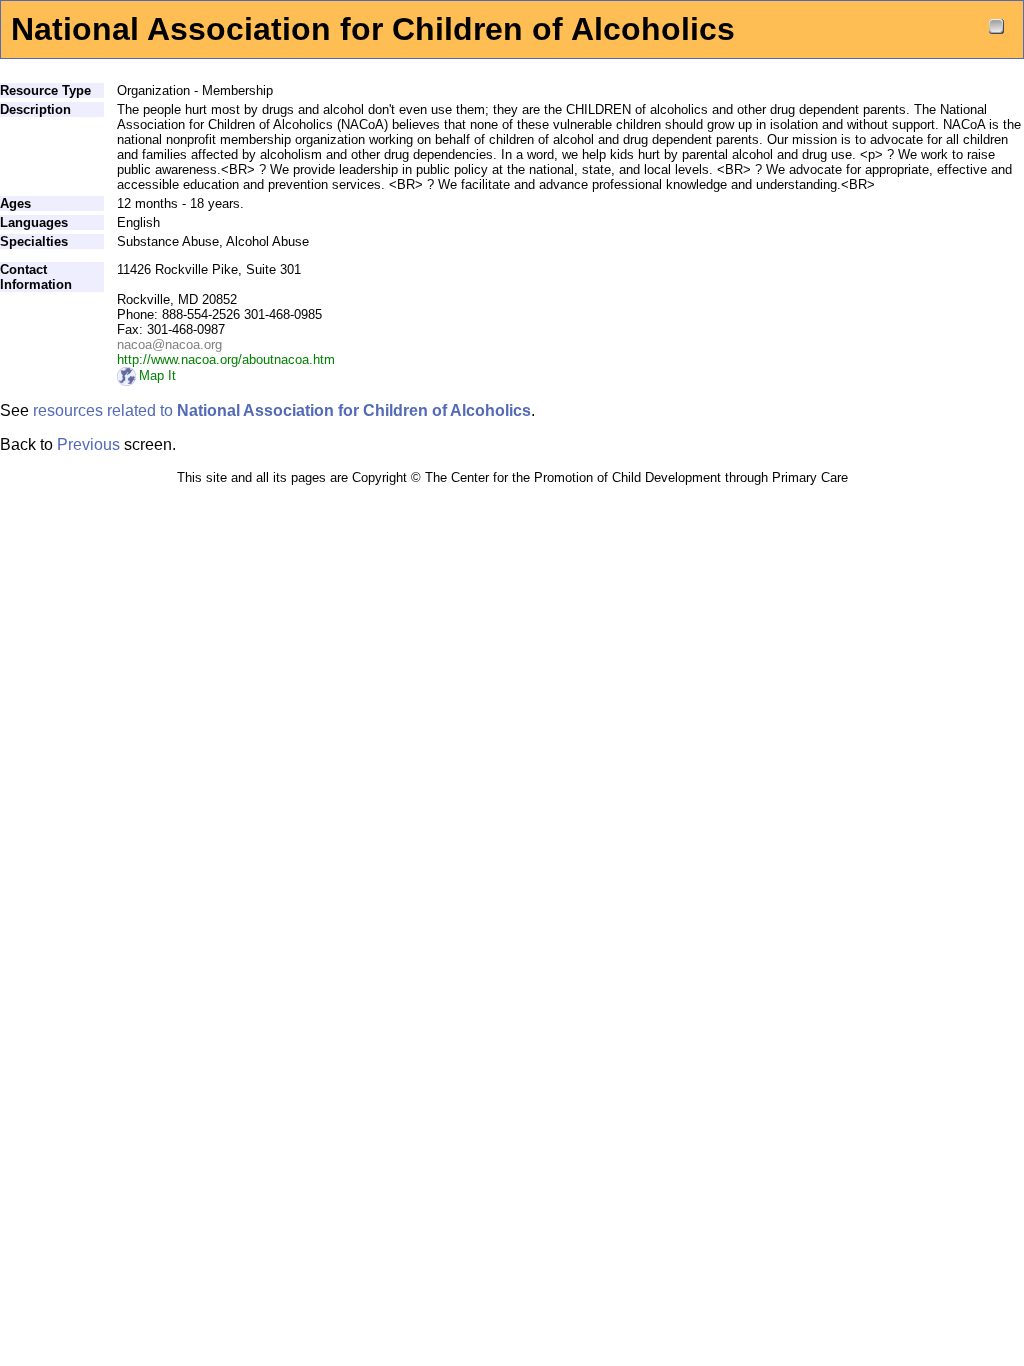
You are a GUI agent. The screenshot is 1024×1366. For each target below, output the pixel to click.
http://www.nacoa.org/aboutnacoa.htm (226, 359)
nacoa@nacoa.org (169, 344)
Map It (157, 375)
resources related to (282, 410)
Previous (88, 444)
